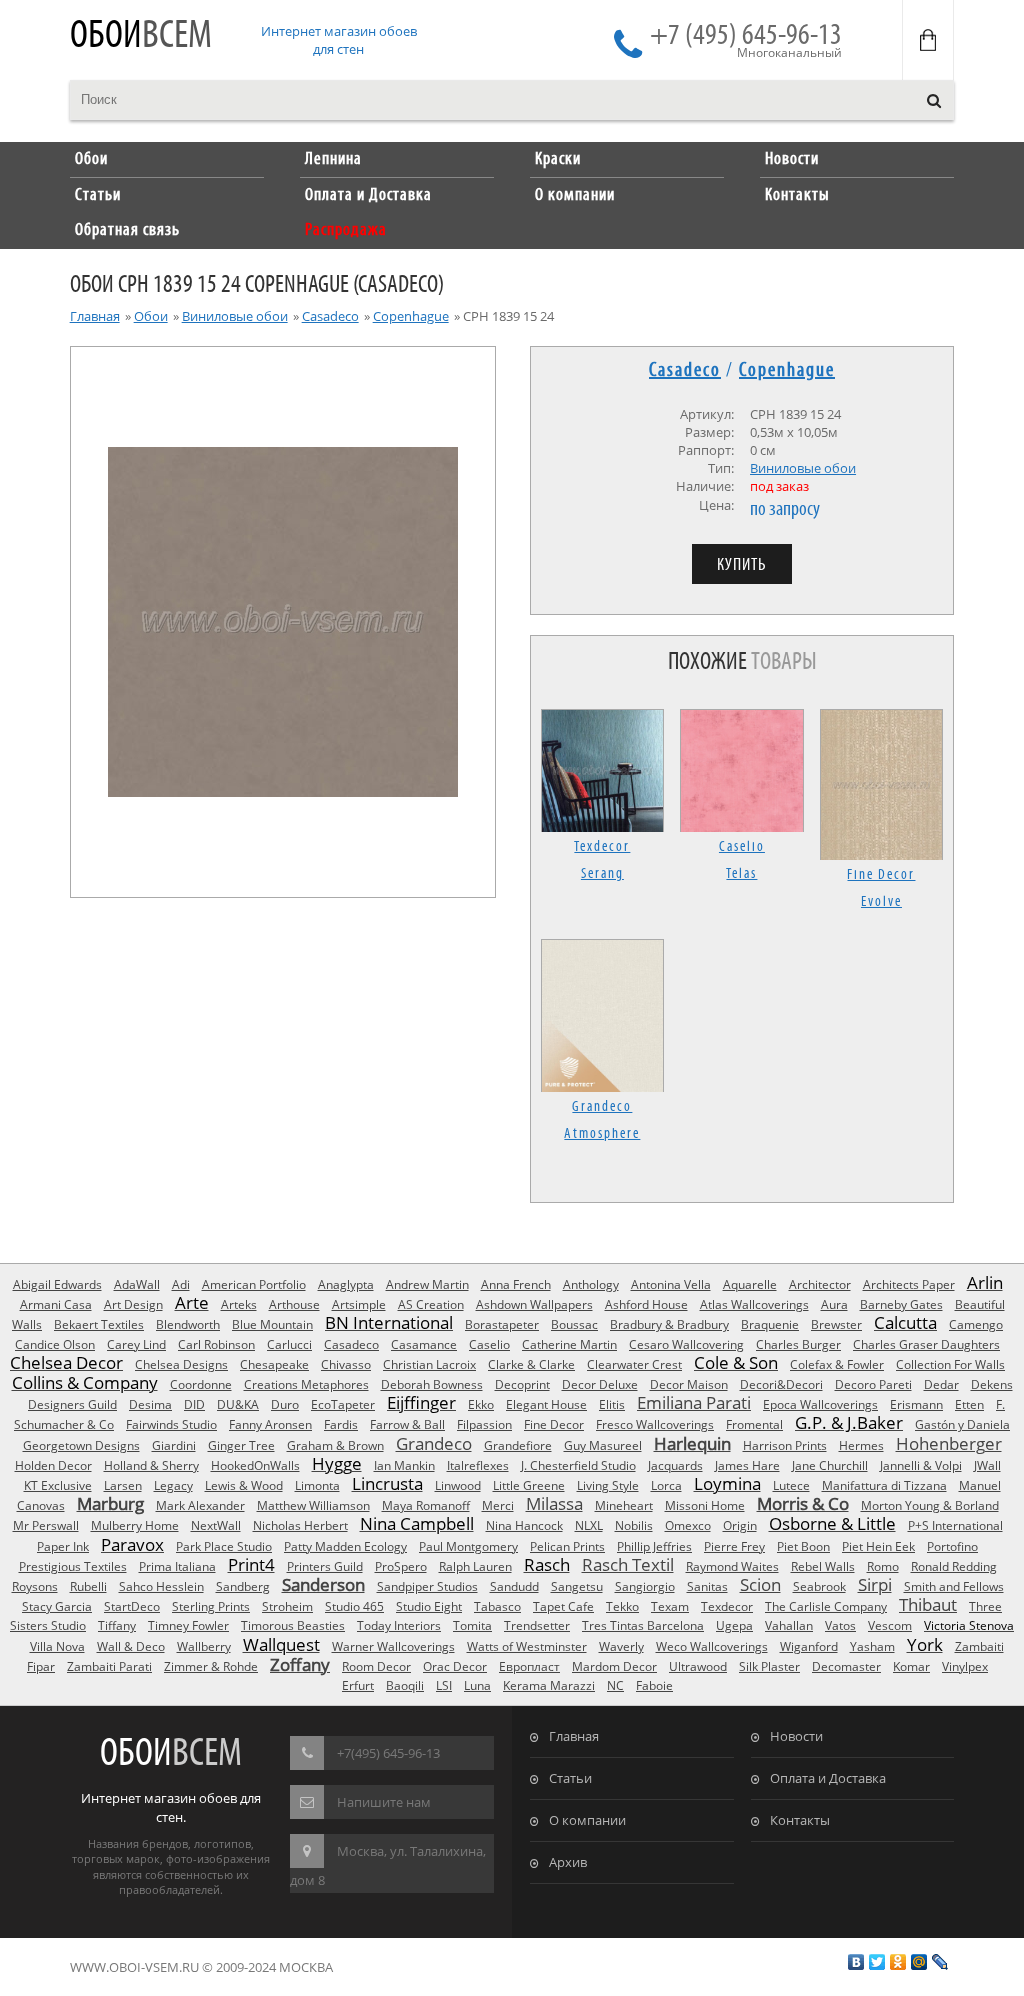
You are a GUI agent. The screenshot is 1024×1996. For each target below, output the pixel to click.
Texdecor (602, 847)
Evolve (881, 902)
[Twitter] (877, 1962)
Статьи (570, 1778)
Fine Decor (881, 875)
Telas (741, 874)
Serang (602, 874)
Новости (796, 1736)
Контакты (800, 1820)
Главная (95, 316)
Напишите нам (384, 1802)
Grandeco (602, 1107)
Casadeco (330, 316)
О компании (587, 1820)
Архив (568, 1862)
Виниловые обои (235, 316)
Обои (141, 36)
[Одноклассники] (898, 1962)
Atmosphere (602, 1134)
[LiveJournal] (940, 1962)
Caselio (742, 847)
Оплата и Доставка (828, 1778)
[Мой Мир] (919, 1962)
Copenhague (411, 316)
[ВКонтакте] (856, 1962)
